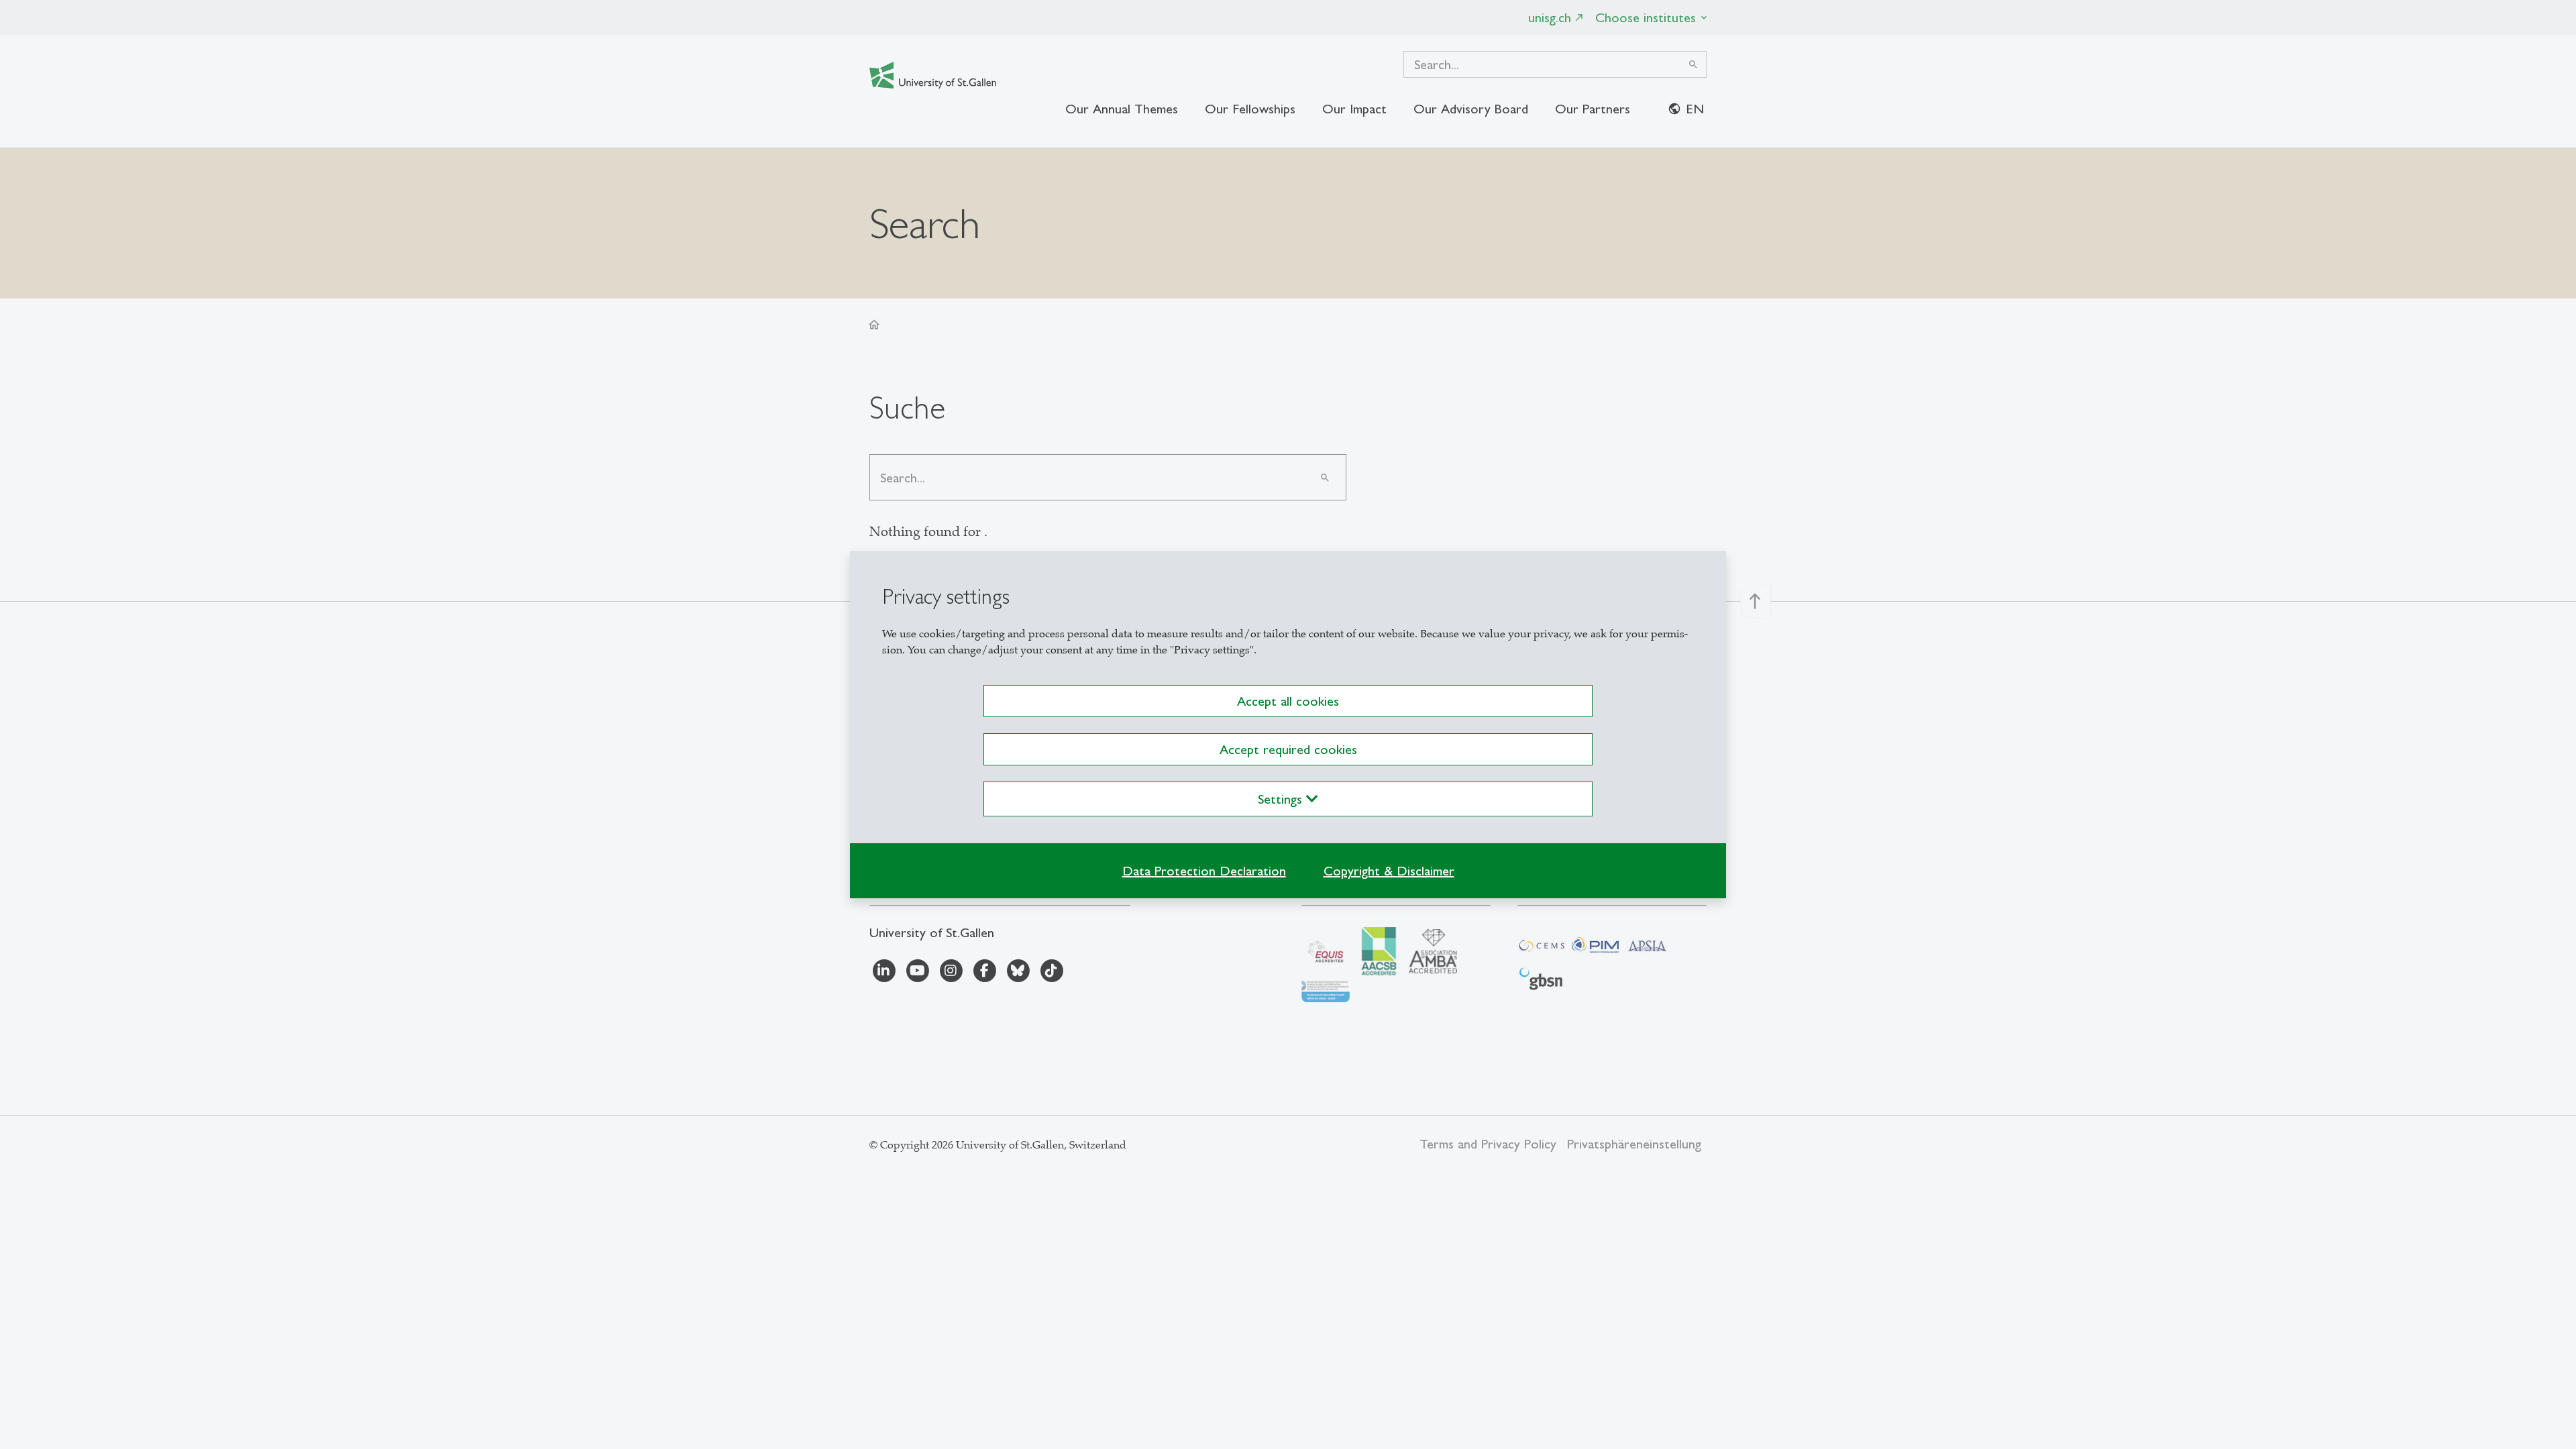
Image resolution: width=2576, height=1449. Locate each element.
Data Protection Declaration (1204, 871)
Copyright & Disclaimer (1389, 871)
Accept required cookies (1288, 749)
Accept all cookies (1288, 701)
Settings (1282, 799)
